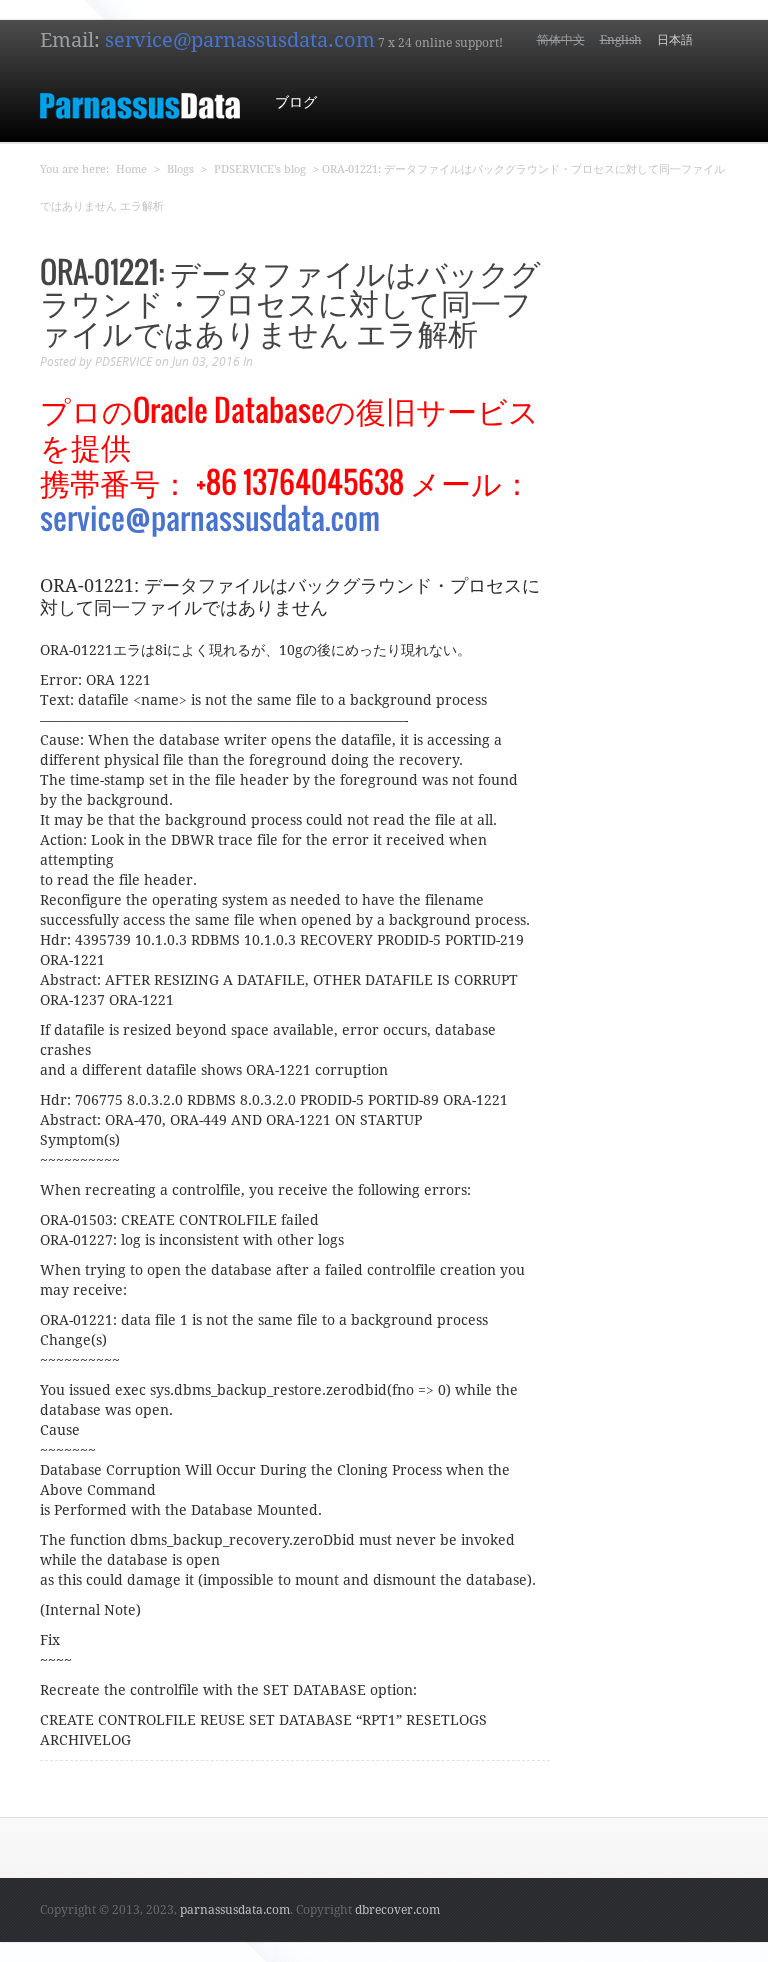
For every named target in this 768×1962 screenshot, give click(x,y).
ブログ (296, 102)
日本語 (675, 40)
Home (131, 169)
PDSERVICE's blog (260, 169)
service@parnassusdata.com (240, 40)
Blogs (180, 169)
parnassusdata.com (235, 1910)
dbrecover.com (397, 1910)
